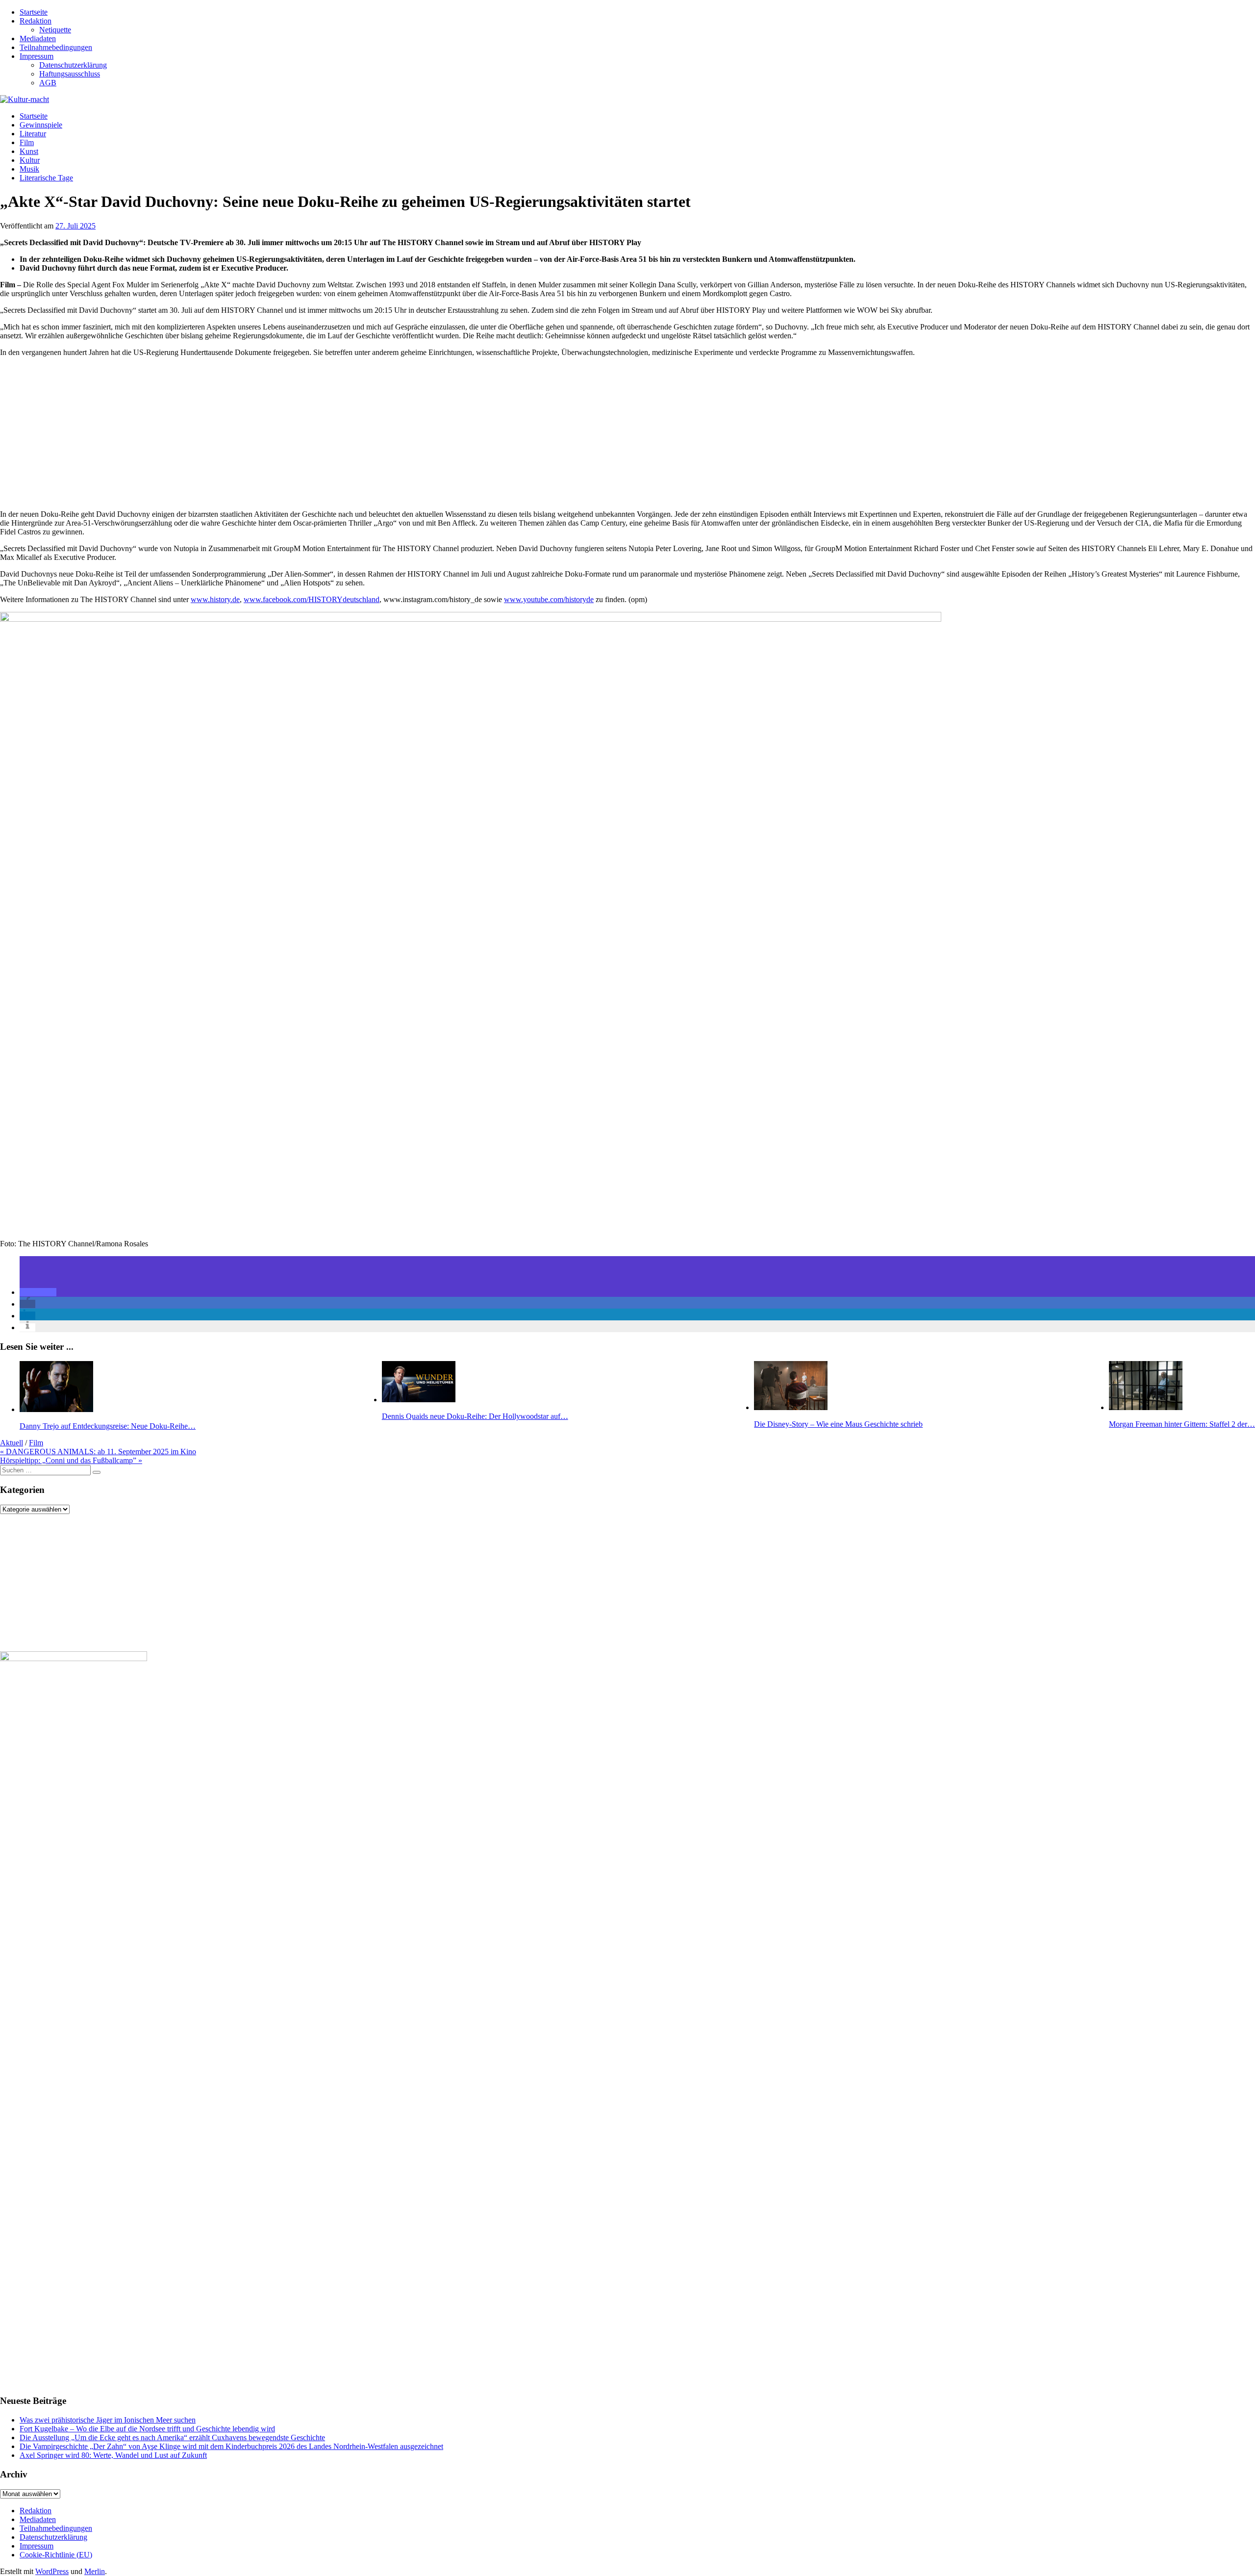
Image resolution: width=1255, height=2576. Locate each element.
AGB (48, 83)
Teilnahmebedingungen (56, 47)
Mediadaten (38, 38)
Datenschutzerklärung (73, 65)
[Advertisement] (294, 433)
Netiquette (55, 30)
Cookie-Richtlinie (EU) (56, 2555)
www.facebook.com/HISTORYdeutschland (312, 599)
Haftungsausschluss (70, 74)
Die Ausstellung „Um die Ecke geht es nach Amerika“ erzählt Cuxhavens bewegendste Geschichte (172, 2437)
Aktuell (12, 1443)
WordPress (52, 2571)
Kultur (30, 160)
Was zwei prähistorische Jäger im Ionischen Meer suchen (108, 2420)
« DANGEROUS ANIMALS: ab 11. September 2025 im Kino (98, 1452)
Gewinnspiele (41, 125)
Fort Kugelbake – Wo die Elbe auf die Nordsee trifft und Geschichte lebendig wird (147, 2429)
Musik (29, 169)
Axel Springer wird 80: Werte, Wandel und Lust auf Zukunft (113, 2455)
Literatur (33, 134)
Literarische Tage (46, 178)
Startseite (34, 12)
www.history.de (215, 599)
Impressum (37, 56)
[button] (38, 1292)
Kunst (29, 151)
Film (27, 142)
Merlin (95, 2571)
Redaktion (36, 21)
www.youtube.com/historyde (549, 599)
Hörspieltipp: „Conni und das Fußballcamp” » (71, 1460)
